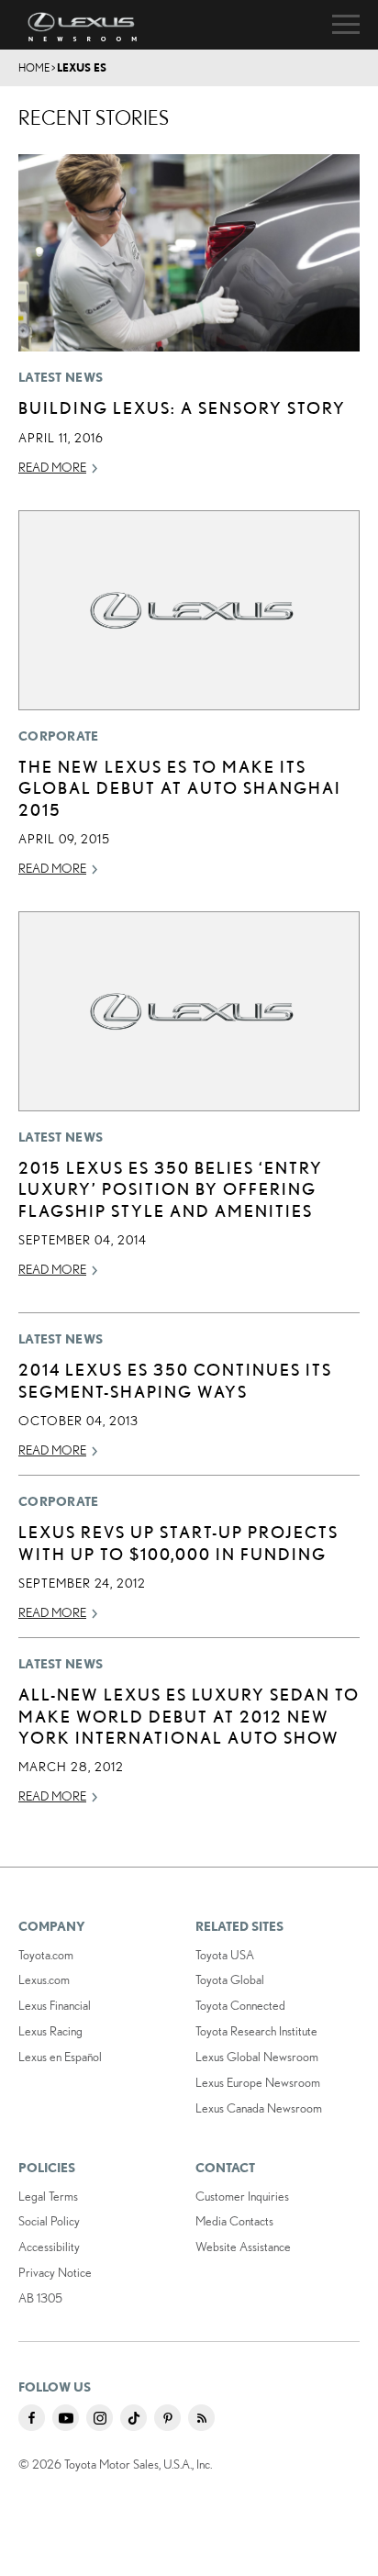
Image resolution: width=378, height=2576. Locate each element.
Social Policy (49, 2221)
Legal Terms (48, 2196)
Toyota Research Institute (256, 2031)
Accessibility (49, 2247)
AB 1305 (40, 2298)
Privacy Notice (55, 2272)
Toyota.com (46, 1955)
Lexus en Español (60, 2057)
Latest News (61, 377)
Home (34, 67)
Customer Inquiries (242, 2196)
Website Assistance (243, 2247)
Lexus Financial (55, 2005)
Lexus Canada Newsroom (259, 2108)
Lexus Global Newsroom (257, 2057)
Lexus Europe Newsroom (258, 2082)
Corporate (59, 736)
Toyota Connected (240, 2005)
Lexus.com (44, 1979)
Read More (52, 467)
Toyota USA (225, 1955)
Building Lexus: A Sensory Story (182, 407)
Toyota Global (230, 1979)
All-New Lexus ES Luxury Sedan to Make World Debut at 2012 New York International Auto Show (189, 1716)
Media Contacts (234, 2221)
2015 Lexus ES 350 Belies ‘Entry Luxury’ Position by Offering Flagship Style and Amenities (171, 1189)
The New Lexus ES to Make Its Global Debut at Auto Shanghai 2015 (180, 788)
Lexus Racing (50, 2031)
